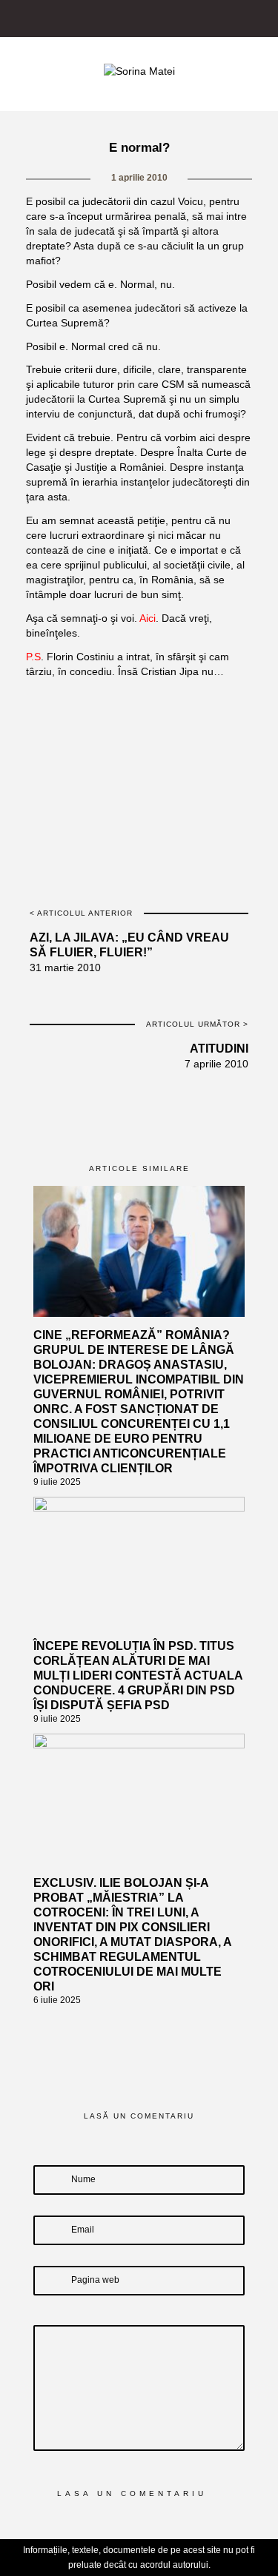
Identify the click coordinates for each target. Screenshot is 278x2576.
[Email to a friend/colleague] (225, 707)
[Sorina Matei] (139, 70)
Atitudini (219, 1049)
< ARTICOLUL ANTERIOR (81, 913)
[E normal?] (96, 707)
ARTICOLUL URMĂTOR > (197, 1024)
